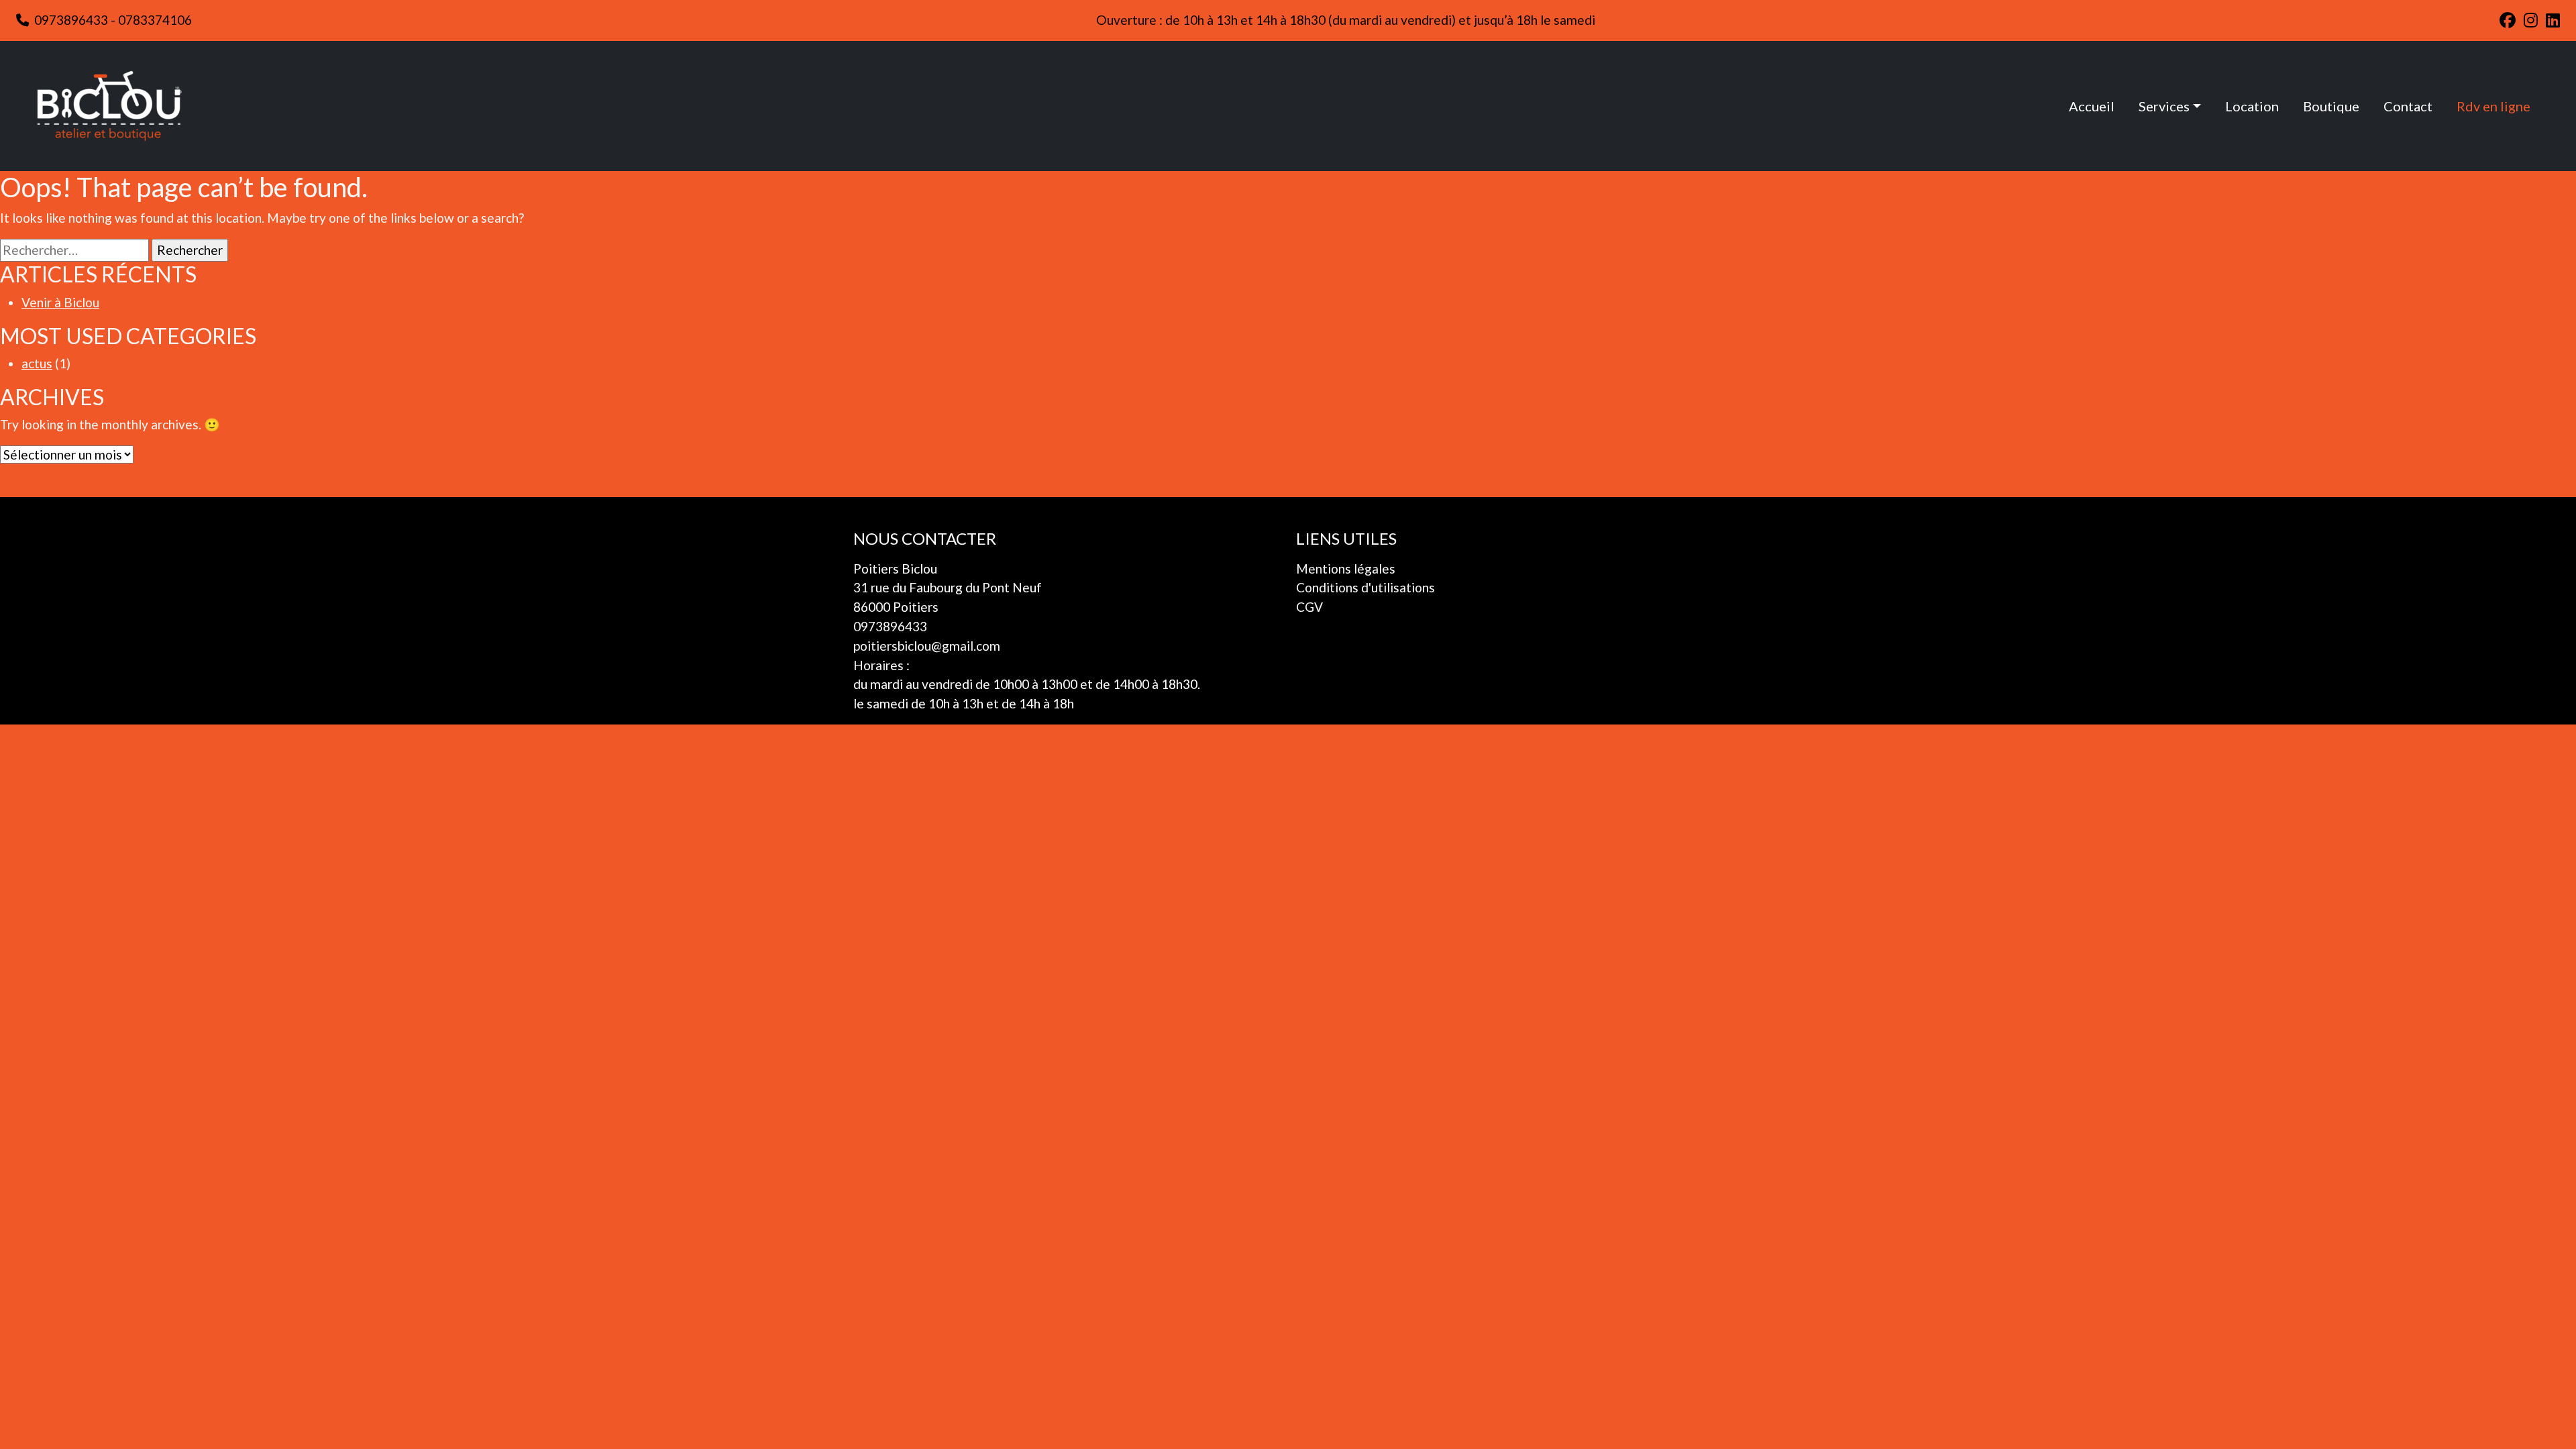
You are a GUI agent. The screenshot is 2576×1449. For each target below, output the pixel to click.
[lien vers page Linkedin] (2553, 20)
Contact (2408, 106)
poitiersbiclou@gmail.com (927, 646)
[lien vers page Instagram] (2531, 20)
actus (37, 363)
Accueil (2092, 106)
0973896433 (890, 626)
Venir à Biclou (60, 302)
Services (2164, 106)
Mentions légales (1346, 569)
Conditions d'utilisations (1365, 587)
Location (2252, 106)
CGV (1309, 607)
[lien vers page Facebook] (2508, 20)
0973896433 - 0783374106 (113, 20)
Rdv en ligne (2493, 106)
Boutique (2331, 106)
